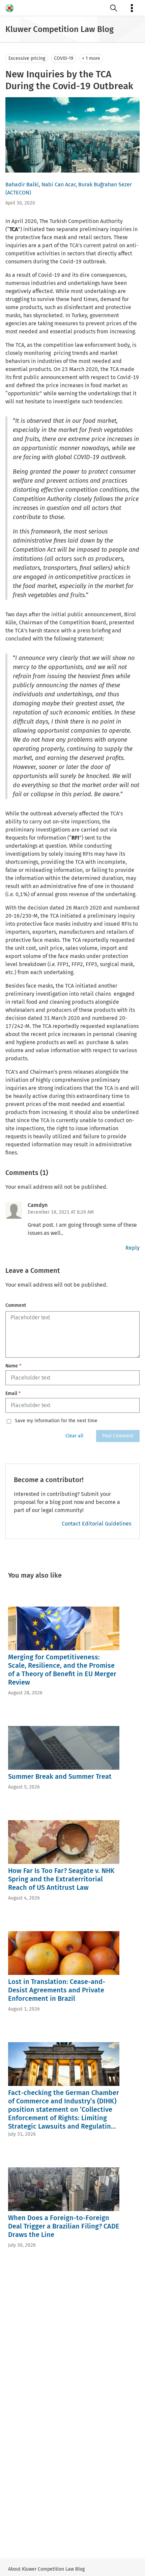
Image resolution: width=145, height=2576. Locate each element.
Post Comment (118, 1436)
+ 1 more (91, 58)
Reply (133, 1248)
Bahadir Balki (22, 185)
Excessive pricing (27, 58)
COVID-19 (64, 58)
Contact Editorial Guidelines (96, 1524)
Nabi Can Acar (59, 185)
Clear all (74, 1436)
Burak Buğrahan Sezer (105, 185)
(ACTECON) (18, 193)
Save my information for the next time (56, 1421)
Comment (16, 1305)
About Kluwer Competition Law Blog (46, 2569)
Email (13, 1393)
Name (13, 1366)
